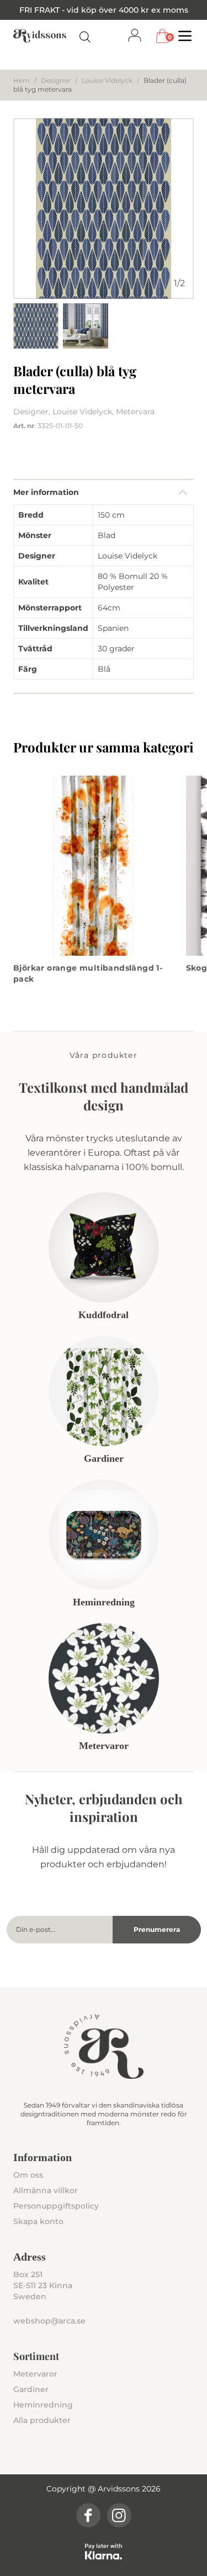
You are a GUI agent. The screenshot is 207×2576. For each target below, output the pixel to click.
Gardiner (31, 2389)
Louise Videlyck (107, 80)
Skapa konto (38, 2221)
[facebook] (88, 2515)
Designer (56, 80)
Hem (22, 80)
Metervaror (35, 2374)
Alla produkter (42, 2420)
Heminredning (43, 2405)
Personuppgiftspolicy (56, 2206)
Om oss (28, 2175)
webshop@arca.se (49, 2321)
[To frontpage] (40, 36)
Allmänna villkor (46, 2190)
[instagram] (119, 2515)
